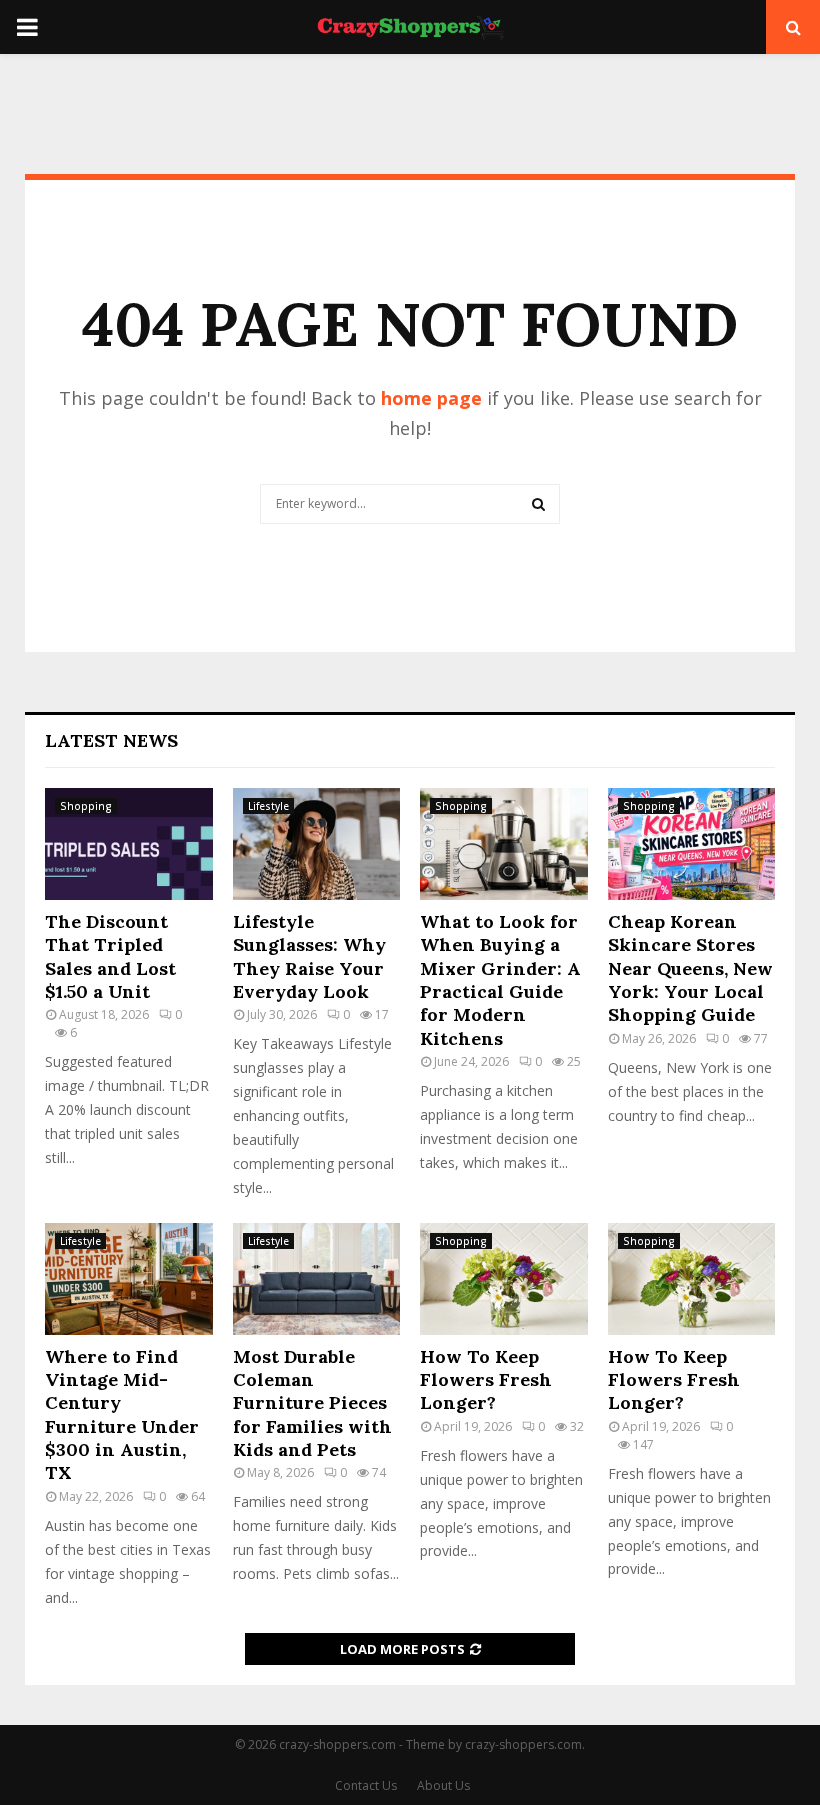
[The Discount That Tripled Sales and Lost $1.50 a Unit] (129, 844)
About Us (443, 1785)
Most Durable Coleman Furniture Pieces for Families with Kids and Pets (312, 1403)
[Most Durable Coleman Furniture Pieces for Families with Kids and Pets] (317, 1279)
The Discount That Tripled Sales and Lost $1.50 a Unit (110, 956)
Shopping (86, 806)
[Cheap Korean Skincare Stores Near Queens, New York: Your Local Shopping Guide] (692, 844)
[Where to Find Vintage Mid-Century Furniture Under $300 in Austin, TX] (129, 1279)
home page (431, 398)
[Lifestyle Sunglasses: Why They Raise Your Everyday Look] (317, 844)
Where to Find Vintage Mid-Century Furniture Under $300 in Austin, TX (122, 1415)
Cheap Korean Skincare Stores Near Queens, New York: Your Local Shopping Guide (690, 968)
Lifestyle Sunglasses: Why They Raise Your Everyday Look (309, 956)
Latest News (111, 740)
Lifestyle (268, 806)
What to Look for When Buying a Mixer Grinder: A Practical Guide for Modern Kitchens (500, 980)
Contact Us (366, 1785)
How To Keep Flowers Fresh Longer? (486, 1380)
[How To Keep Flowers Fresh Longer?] (504, 1279)
